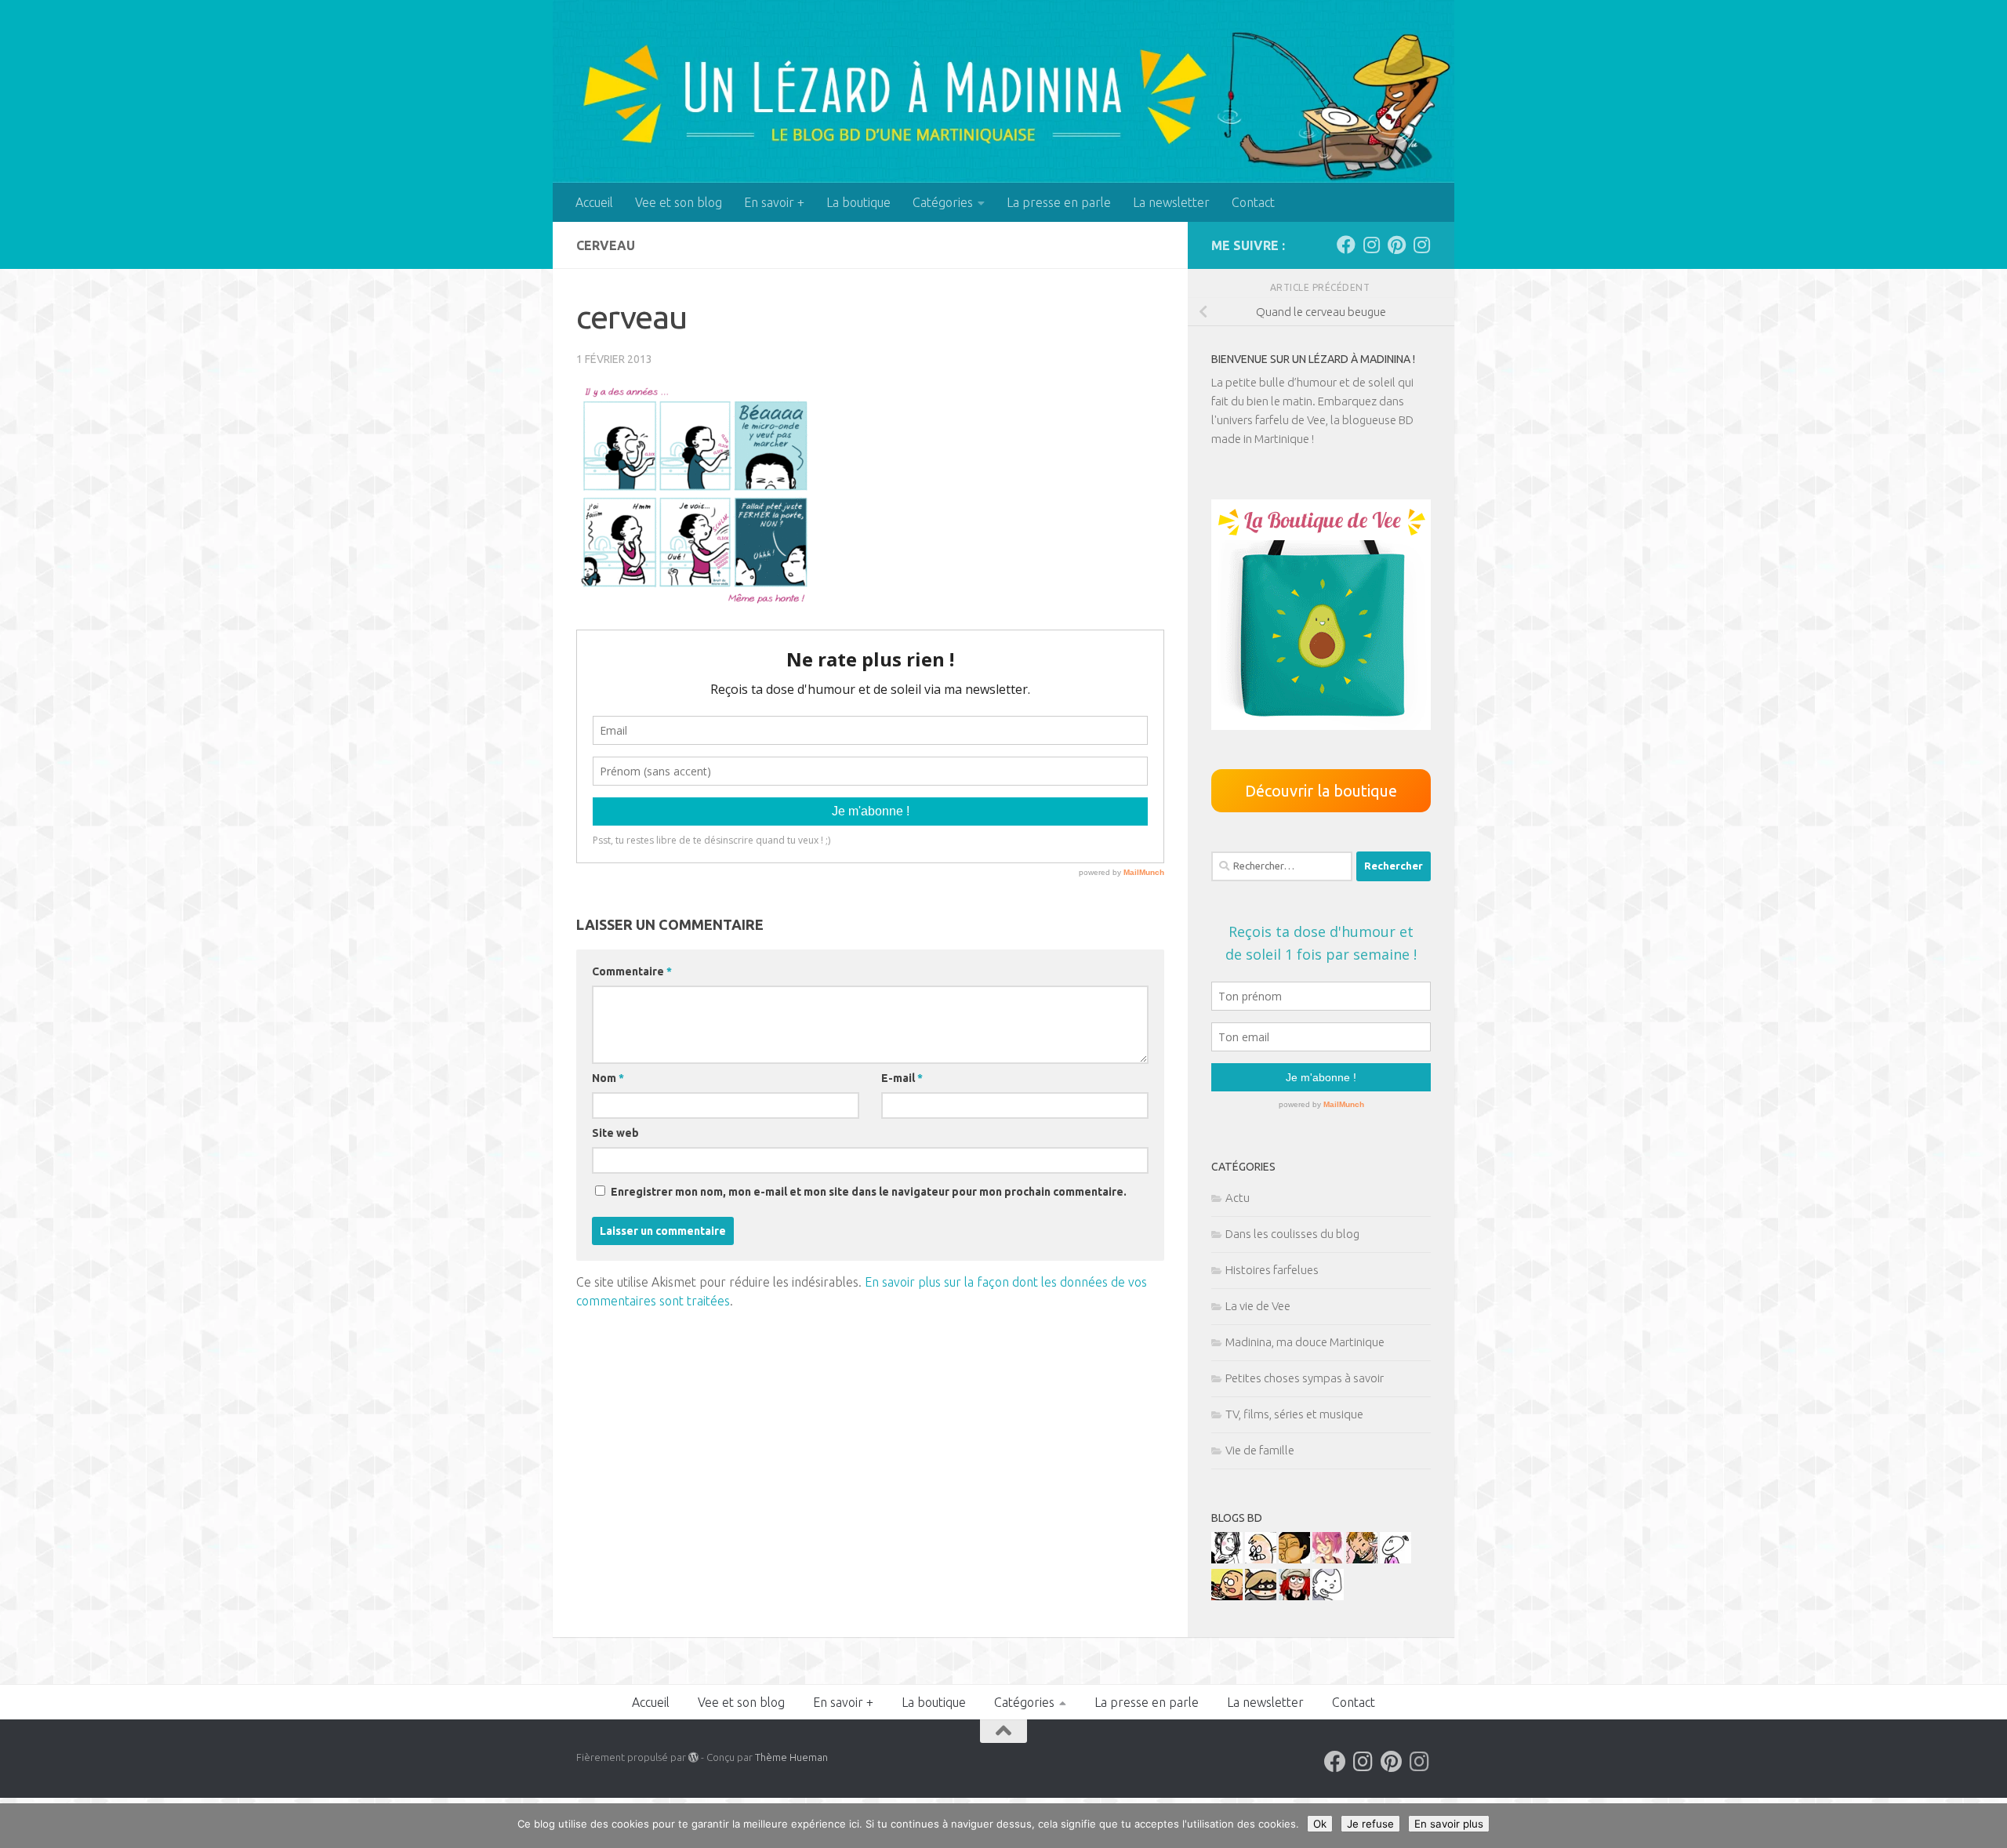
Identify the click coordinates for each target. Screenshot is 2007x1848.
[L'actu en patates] (1227, 1596)
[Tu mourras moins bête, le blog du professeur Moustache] (1261, 1559)
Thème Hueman (791, 1757)
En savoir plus (1449, 1824)
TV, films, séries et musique (1294, 1414)
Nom (608, 1078)
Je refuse (1370, 1824)
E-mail (902, 1078)
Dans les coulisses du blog (1292, 1234)
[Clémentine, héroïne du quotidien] (1261, 1596)
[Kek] (1328, 1596)
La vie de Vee (1258, 1306)
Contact (1253, 202)
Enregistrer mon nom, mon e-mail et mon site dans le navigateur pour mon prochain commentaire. (869, 1192)
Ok (1320, 1824)
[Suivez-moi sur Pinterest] (1396, 245)
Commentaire (632, 971)
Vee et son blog (679, 202)
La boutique (858, 202)
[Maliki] (1328, 1559)
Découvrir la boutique (1321, 791)
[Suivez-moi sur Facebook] (1346, 245)
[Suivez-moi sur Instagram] (1371, 245)
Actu (1238, 1198)
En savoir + (774, 202)
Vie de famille (1260, 1450)
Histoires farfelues (1272, 1270)
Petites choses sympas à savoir (1305, 1378)
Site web (615, 1133)
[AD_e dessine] (1294, 1559)
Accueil (594, 202)
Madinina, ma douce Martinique (1305, 1342)
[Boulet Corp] (1362, 1559)
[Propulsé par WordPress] (693, 1757)
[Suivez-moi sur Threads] (1421, 245)
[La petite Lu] (1395, 1559)
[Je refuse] (1987, 1826)
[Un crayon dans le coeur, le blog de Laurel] (1294, 1596)
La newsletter (1171, 202)
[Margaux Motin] (1227, 1559)
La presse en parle (1059, 202)
